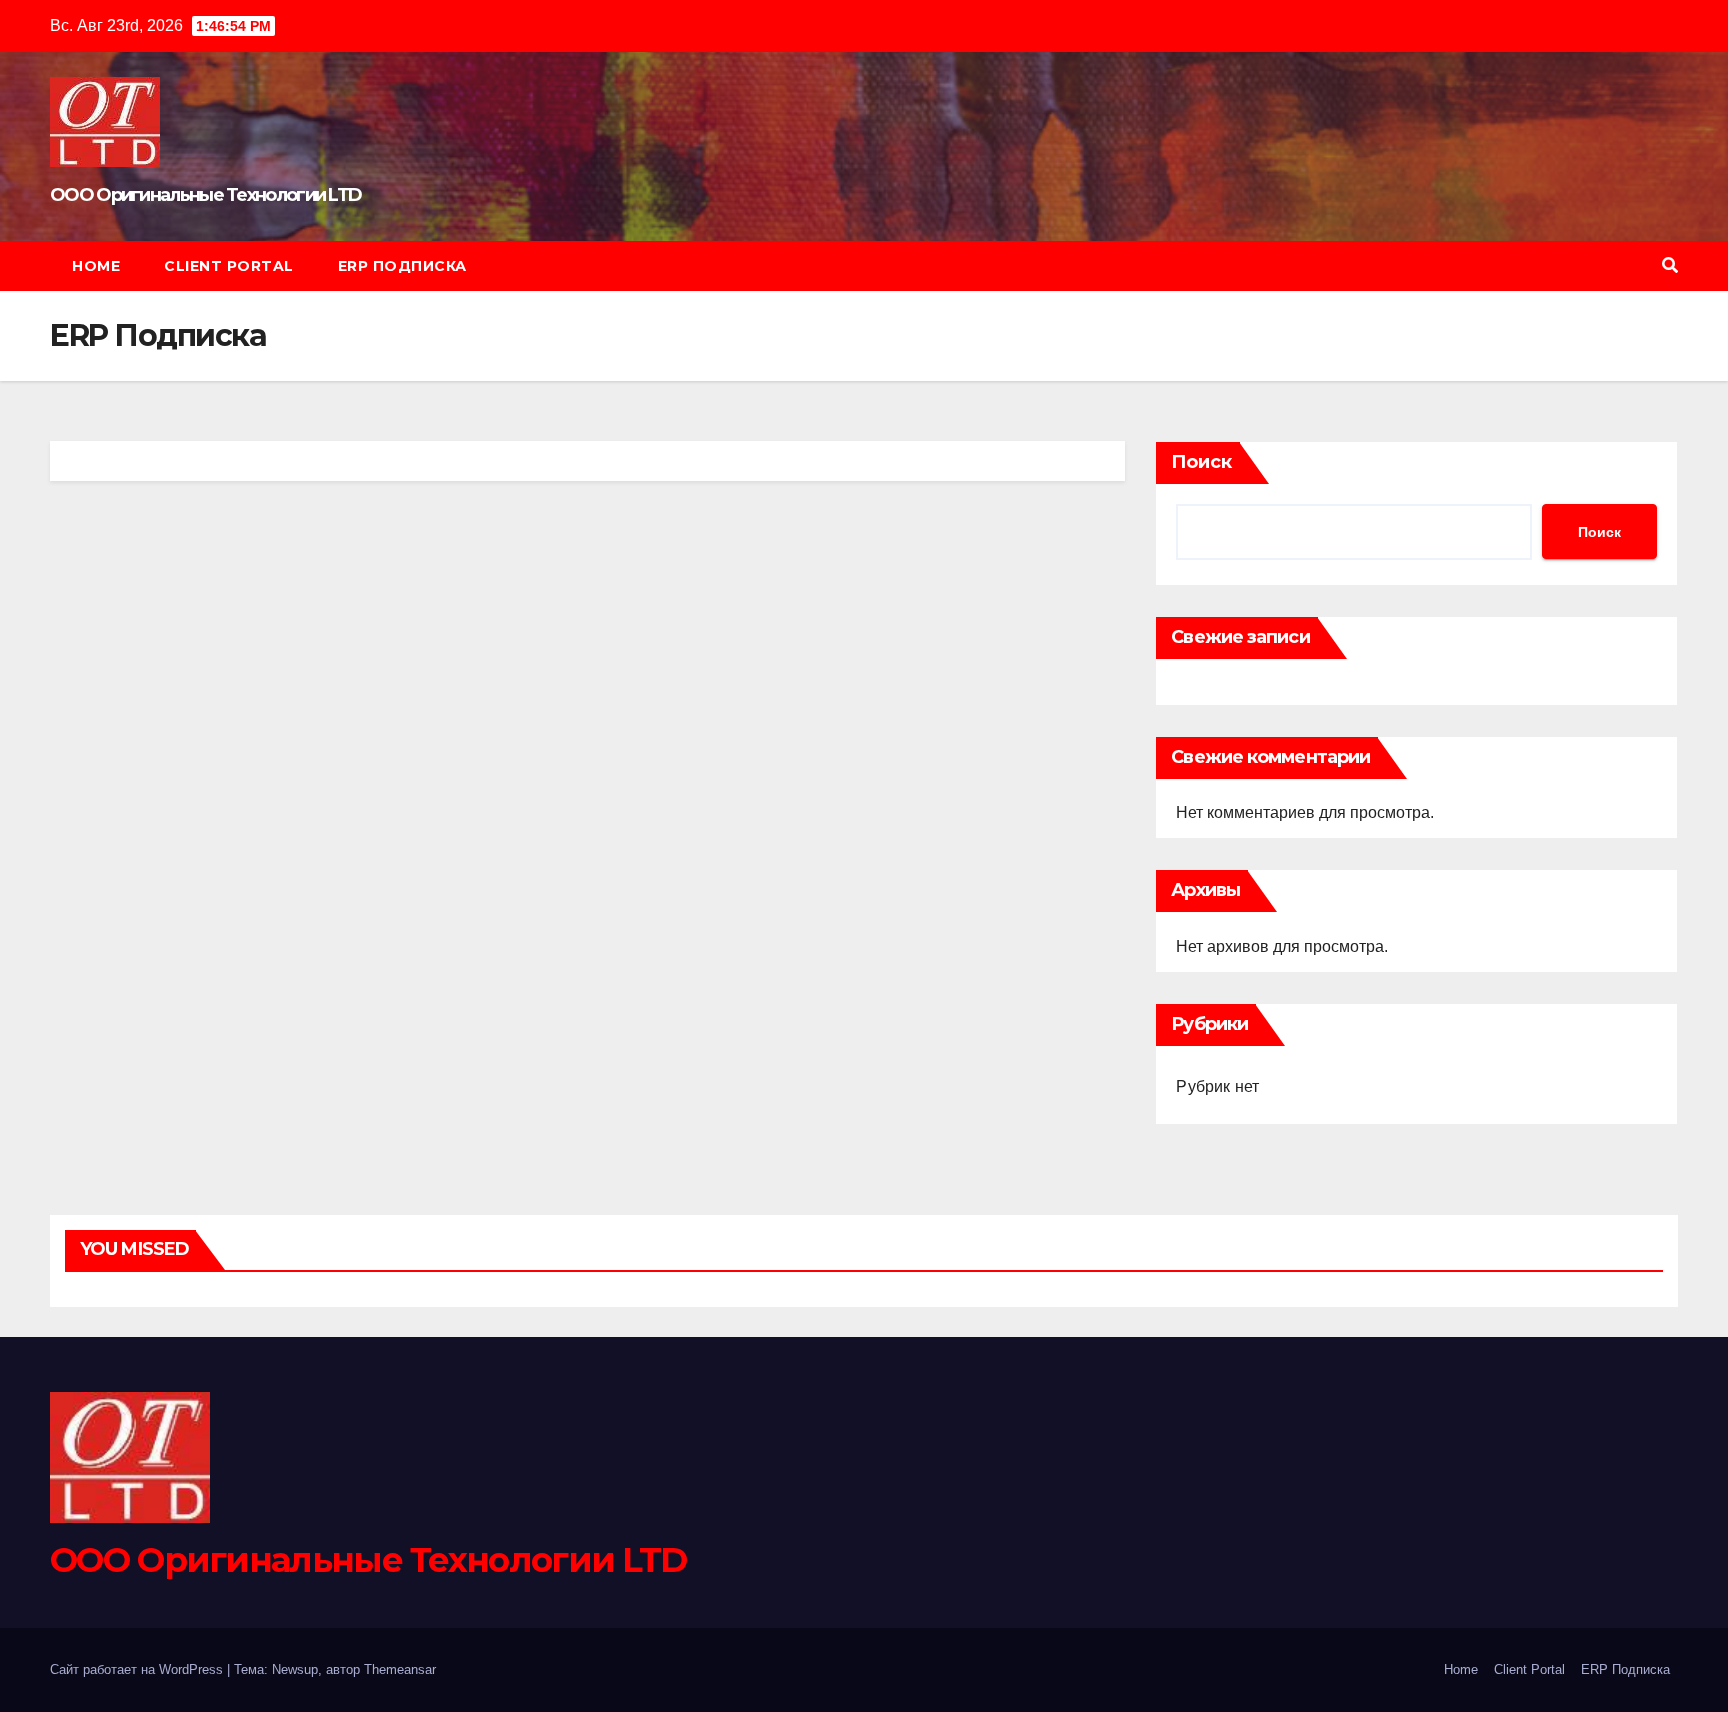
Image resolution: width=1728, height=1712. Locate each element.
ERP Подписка (402, 266)
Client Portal (229, 266)
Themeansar (400, 1669)
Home (96, 266)
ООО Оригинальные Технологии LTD (205, 195)
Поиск (1201, 462)
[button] (1670, 265)
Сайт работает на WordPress (138, 1669)
